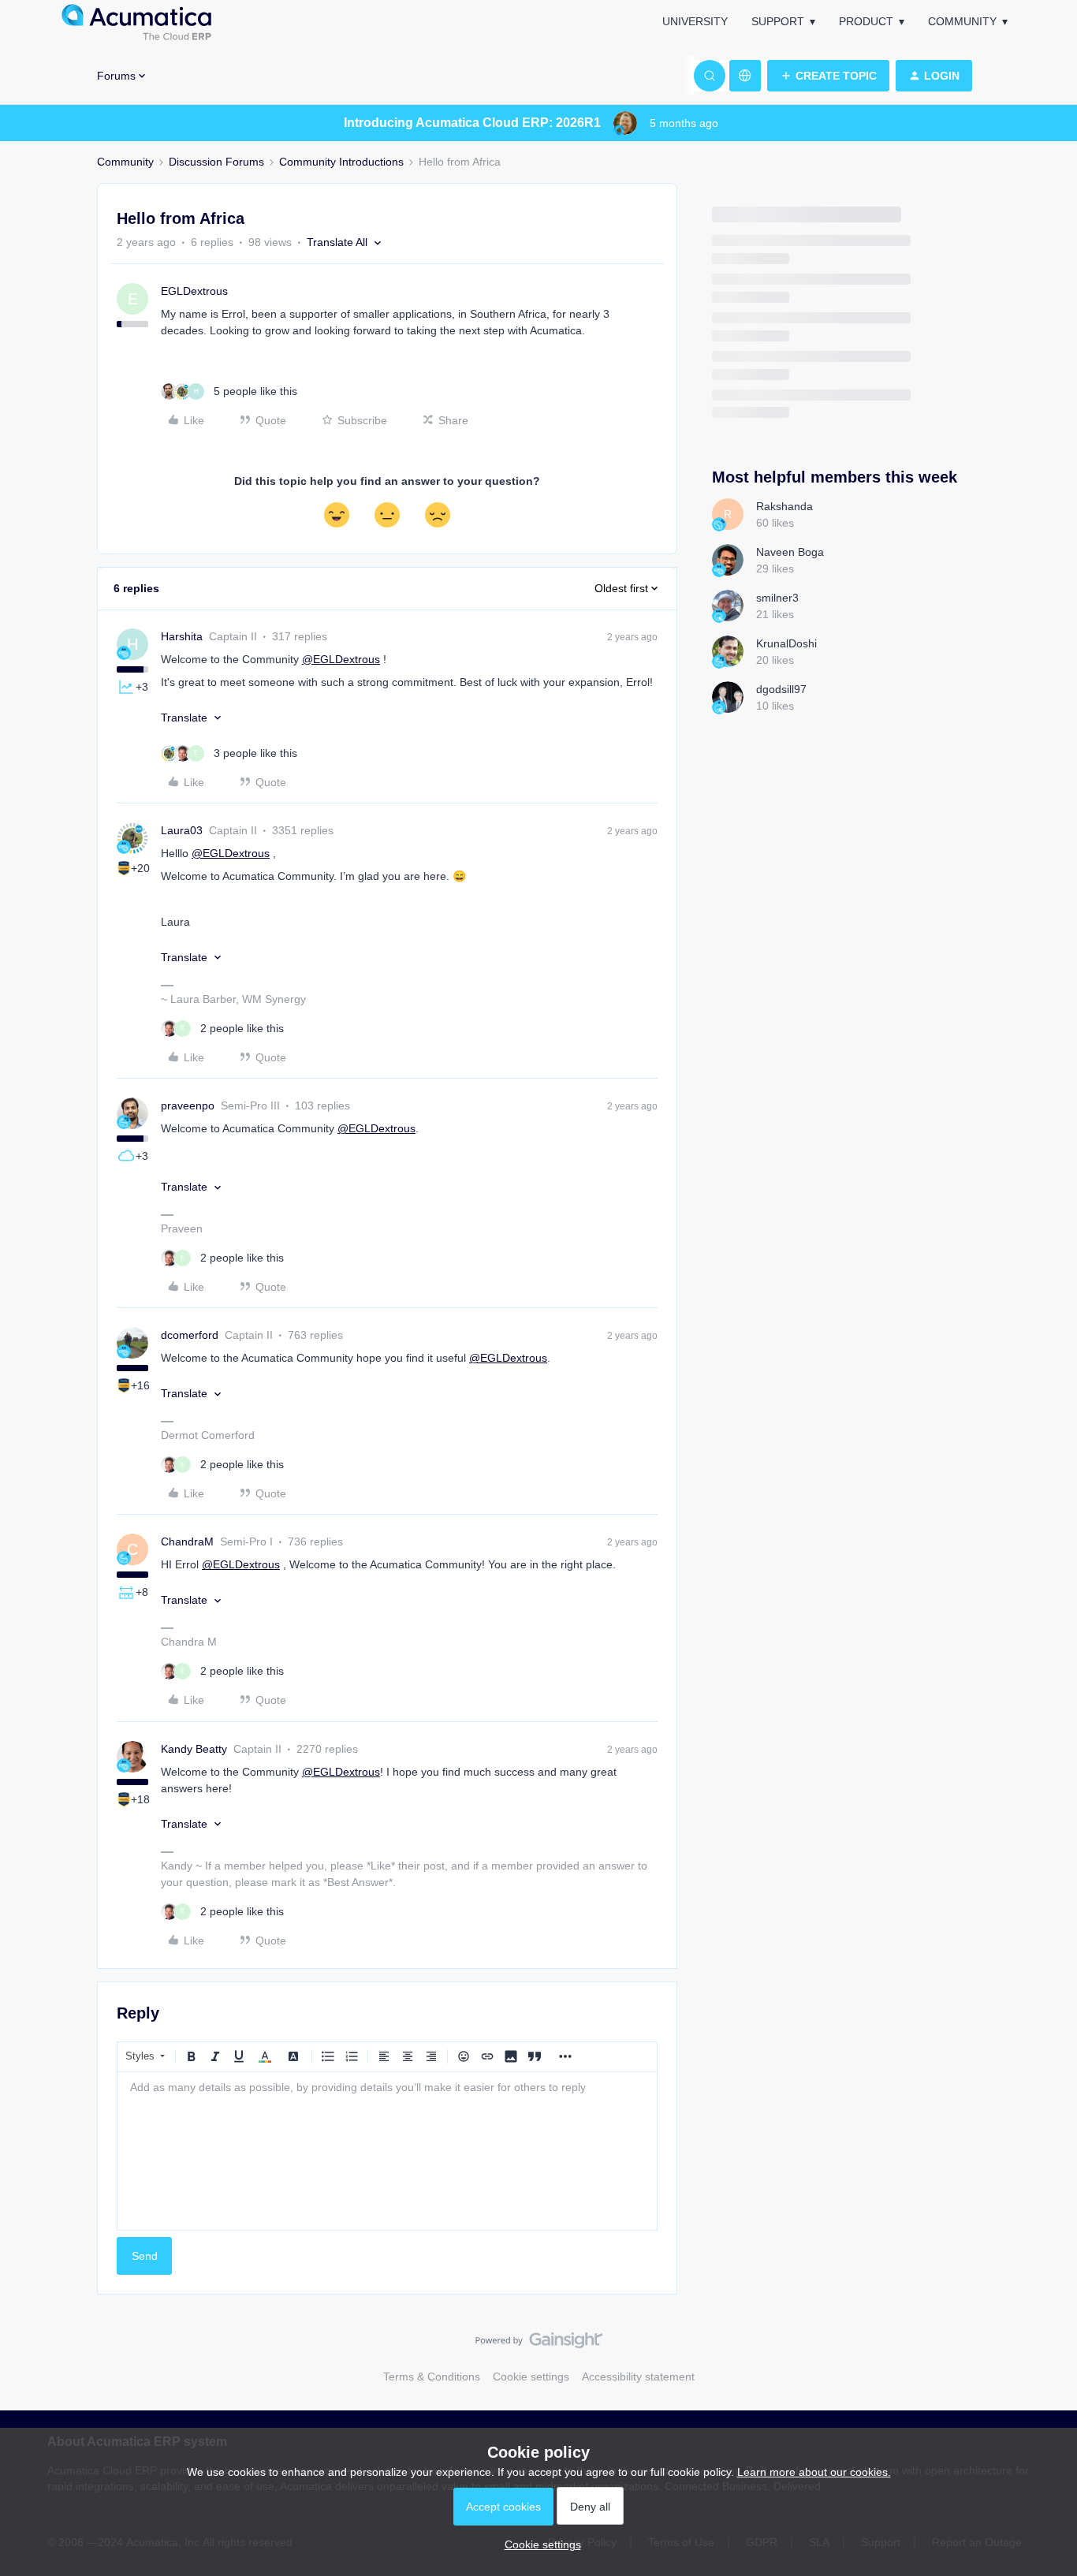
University (695, 21)
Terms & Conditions (432, 2377)
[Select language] (745, 76)
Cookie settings (531, 2377)
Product (866, 21)
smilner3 (777, 598)
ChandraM (187, 1541)
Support (778, 21)
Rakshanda (784, 506)
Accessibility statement (638, 2377)
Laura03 (182, 830)
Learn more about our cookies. (814, 2472)
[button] (828, 76)
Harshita (182, 636)
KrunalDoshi (786, 643)
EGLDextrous (194, 291)
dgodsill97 (781, 689)
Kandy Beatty (194, 1749)
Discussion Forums (216, 162)
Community (962, 21)
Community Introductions (341, 162)
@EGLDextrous (341, 659)
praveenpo (188, 1105)
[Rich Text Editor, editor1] (387, 2151)
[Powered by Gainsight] (539, 2344)
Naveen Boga (790, 552)
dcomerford (190, 1335)
